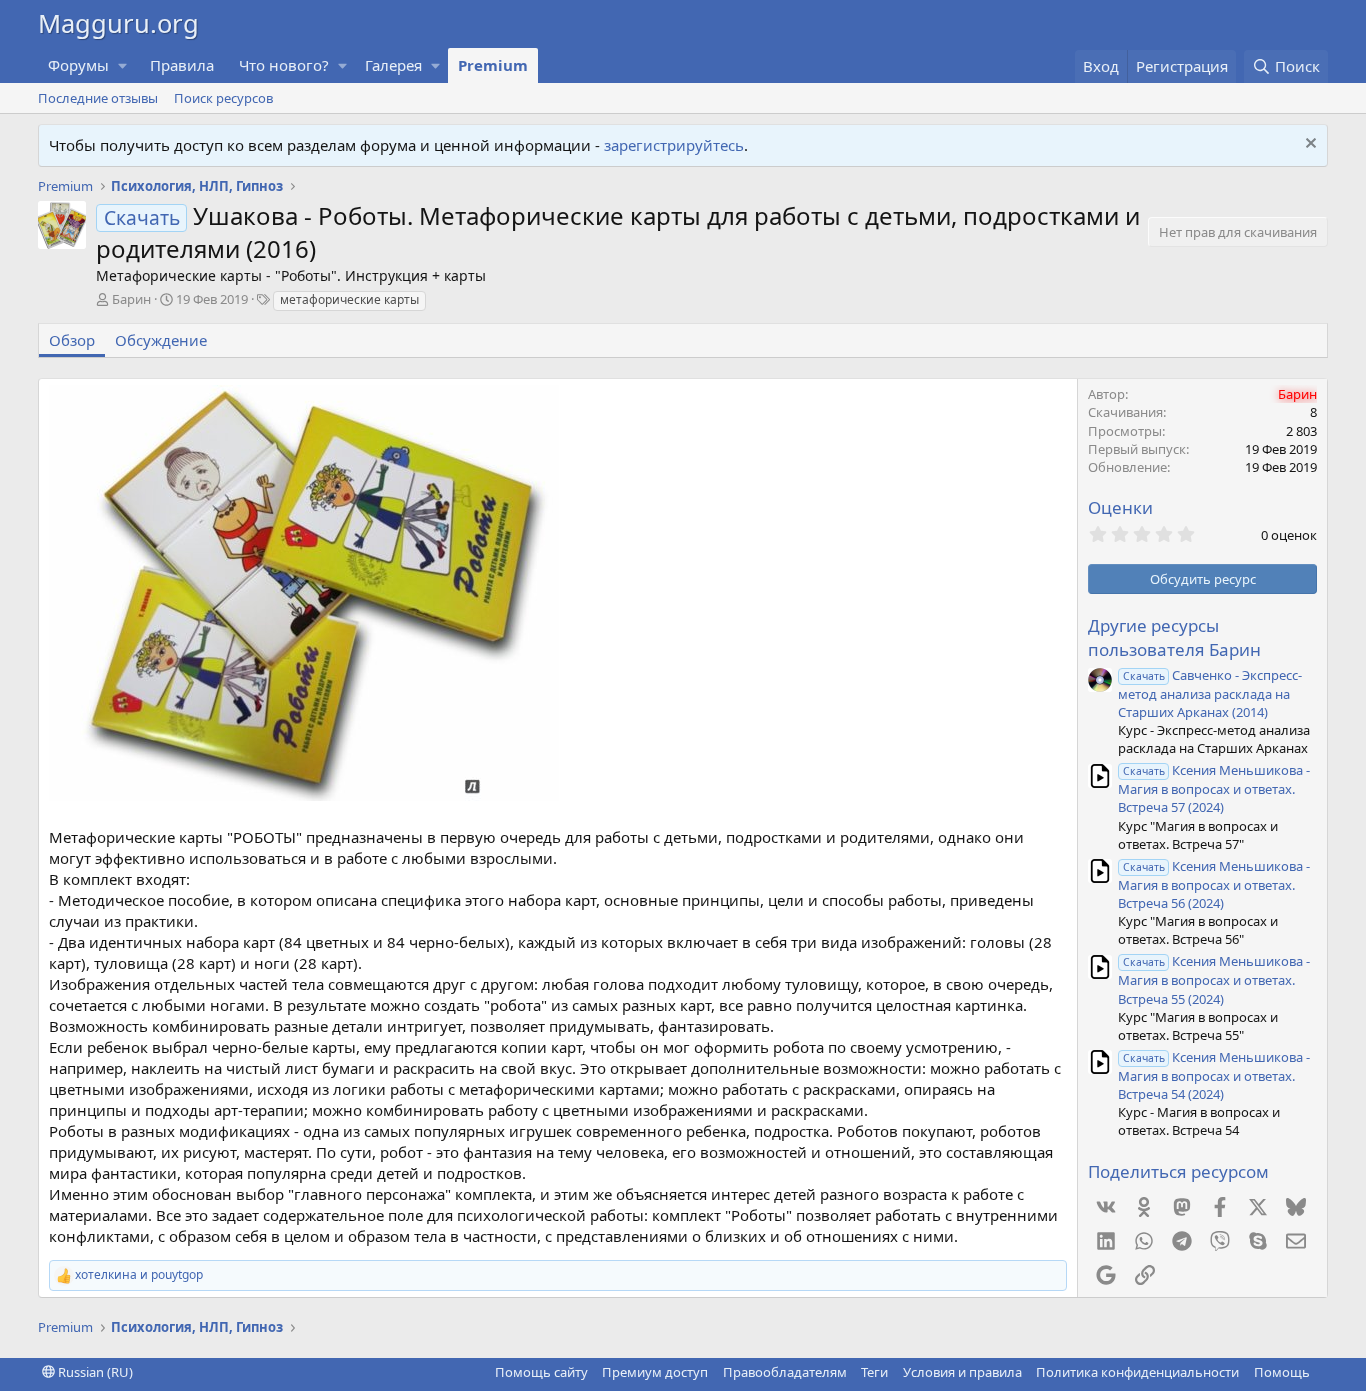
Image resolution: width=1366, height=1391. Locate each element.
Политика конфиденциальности (1137, 1372)
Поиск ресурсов (223, 98)
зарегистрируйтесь (674, 145)
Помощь (1282, 1372)
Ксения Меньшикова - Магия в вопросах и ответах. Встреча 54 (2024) (1214, 1075)
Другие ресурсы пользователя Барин (1174, 637)
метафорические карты (349, 299)
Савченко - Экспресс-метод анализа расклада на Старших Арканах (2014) (1210, 693)
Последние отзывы (98, 98)
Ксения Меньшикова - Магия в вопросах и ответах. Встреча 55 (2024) (1214, 979)
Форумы (78, 65)
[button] (123, 65)
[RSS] (1324, 1372)
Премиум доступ (655, 1372)
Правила (182, 65)
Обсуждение (161, 340)
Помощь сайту (541, 1372)
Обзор (72, 340)
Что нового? (284, 65)
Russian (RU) (94, 1372)
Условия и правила (962, 1372)
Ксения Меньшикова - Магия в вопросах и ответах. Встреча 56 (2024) (1214, 884)
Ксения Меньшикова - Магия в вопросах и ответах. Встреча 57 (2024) (1214, 788)
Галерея (393, 65)
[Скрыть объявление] (1308, 145)
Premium (493, 65)
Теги (874, 1372)
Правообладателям (785, 1372)
